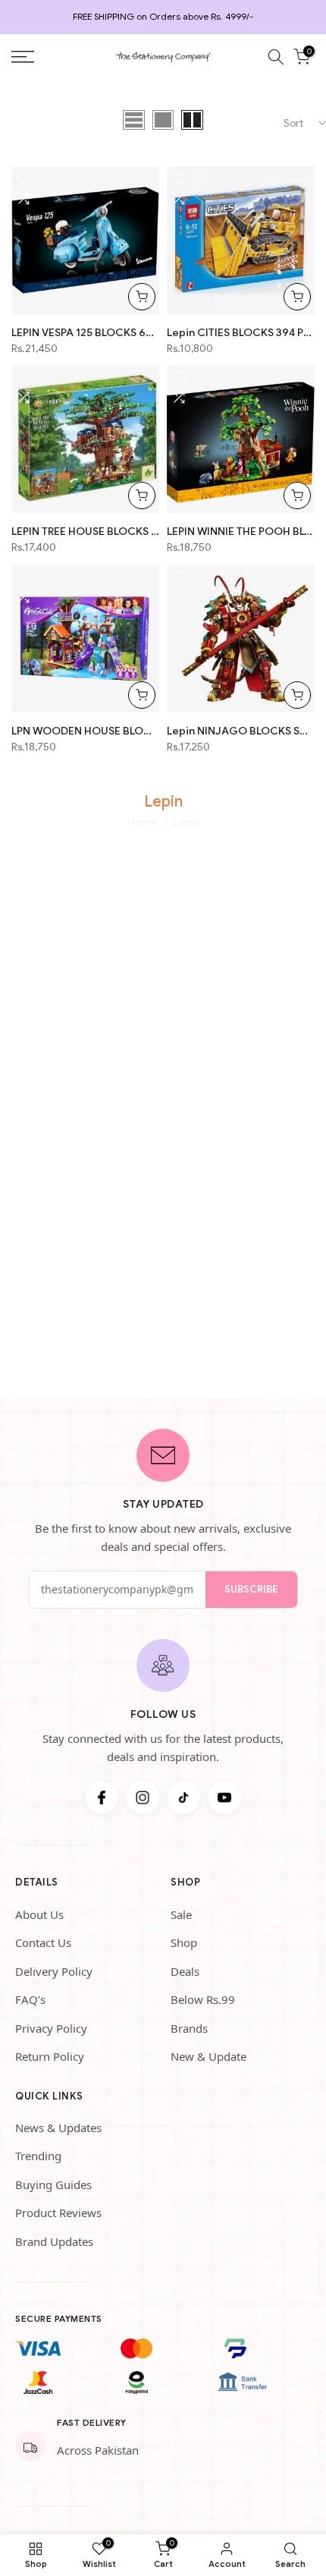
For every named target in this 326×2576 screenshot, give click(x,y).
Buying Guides (53, 2184)
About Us (39, 1914)
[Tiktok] (183, 1798)
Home (143, 822)
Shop (184, 1942)
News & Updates (58, 2128)
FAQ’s (30, 1999)
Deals (185, 1971)
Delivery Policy (54, 1971)
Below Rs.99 (203, 1999)
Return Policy (50, 2056)
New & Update (208, 2056)
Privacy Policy (51, 2028)
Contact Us (43, 1942)
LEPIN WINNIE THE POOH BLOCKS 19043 (241, 531)
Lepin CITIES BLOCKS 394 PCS (241, 332)
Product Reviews (58, 2213)
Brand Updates (54, 2241)
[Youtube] (224, 1798)
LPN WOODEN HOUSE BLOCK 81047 (85, 731)
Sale (181, 1914)
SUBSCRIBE (251, 1589)
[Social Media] (102, 1798)
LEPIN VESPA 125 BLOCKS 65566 (85, 332)
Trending (38, 2156)
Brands (189, 2028)
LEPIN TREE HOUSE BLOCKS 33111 (85, 531)
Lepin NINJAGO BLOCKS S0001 (241, 731)
